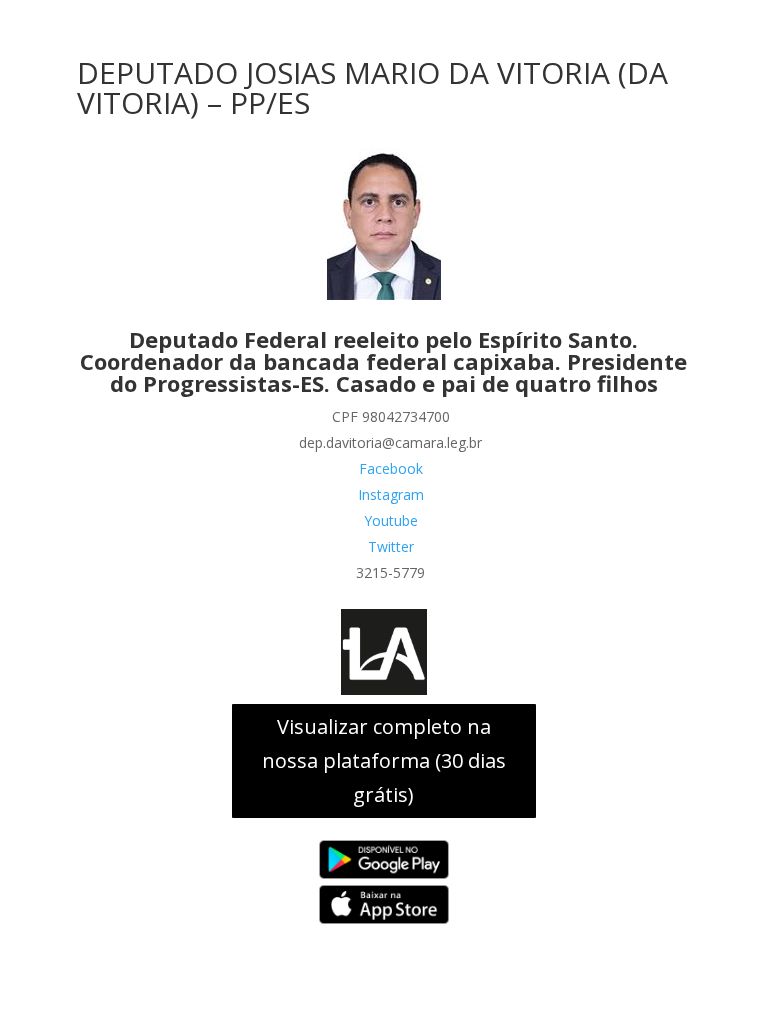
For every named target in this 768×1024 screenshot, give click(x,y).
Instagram (391, 494)
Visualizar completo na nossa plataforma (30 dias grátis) (384, 760)
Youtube (391, 520)
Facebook (391, 468)
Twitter (391, 546)
